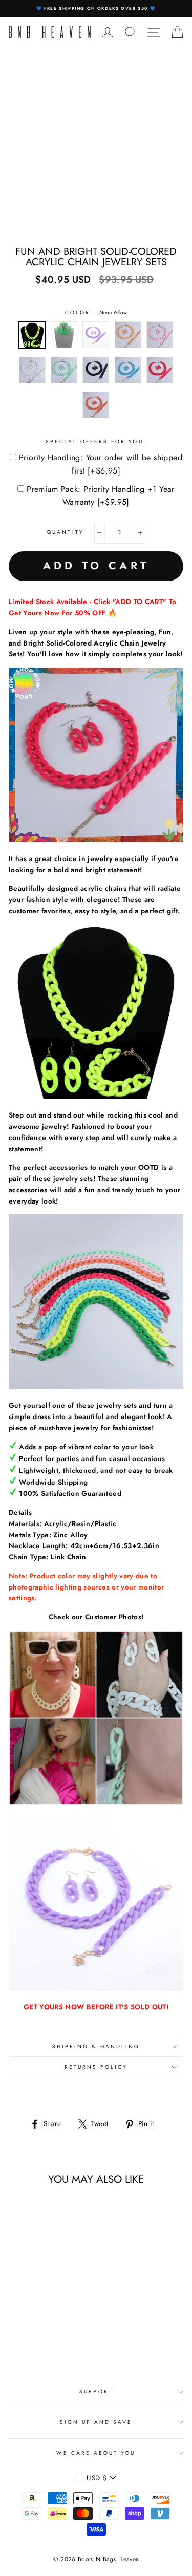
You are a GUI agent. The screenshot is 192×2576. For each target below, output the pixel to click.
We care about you (96, 2453)
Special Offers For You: (96, 442)
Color (96, 313)
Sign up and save (96, 2422)
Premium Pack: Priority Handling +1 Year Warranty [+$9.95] (101, 496)
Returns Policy (96, 2067)
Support (96, 2391)
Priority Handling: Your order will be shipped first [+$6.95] (101, 464)
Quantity (65, 532)
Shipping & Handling (96, 2046)
